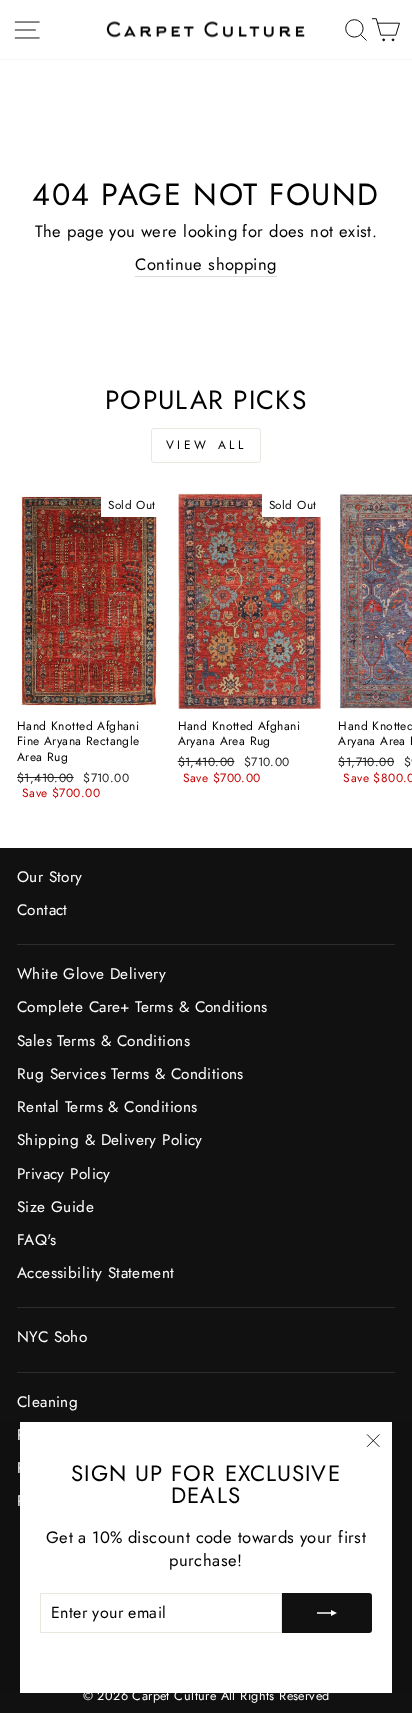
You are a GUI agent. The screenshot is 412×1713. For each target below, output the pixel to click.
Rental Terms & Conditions (107, 1107)
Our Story (50, 877)
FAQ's (36, 1240)
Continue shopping (205, 264)
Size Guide (55, 1207)
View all (206, 445)
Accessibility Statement (96, 1273)
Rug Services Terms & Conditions (130, 1074)
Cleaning (47, 1402)
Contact (42, 910)
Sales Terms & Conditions (103, 1041)
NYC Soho (52, 1337)
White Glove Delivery (91, 974)
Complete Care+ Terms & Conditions (142, 1007)
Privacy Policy (64, 1174)
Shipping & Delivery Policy (110, 1140)
